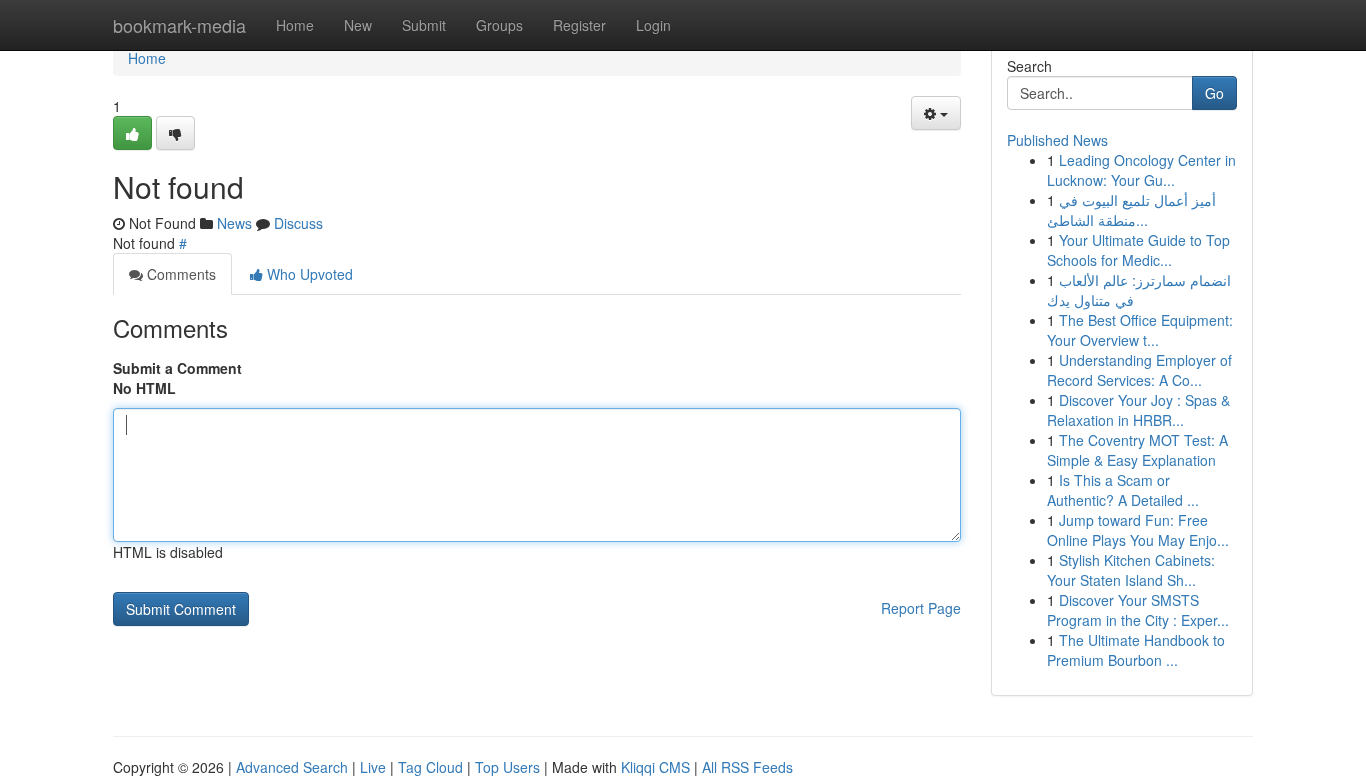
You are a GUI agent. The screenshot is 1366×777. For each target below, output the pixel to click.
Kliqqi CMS (655, 767)
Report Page (921, 608)
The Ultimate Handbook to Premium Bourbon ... (1136, 650)
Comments (179, 274)
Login (653, 25)
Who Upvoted (308, 274)
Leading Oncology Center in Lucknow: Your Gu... (1141, 170)
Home (295, 25)
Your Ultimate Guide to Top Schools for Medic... (1138, 250)
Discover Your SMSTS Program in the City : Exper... (1138, 610)
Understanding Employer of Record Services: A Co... (1139, 370)
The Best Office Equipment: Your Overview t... (1140, 330)
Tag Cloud (430, 767)
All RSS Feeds (747, 767)
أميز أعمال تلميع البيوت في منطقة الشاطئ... (1131, 210)
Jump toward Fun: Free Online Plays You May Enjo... (1138, 530)
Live (373, 767)
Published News (1057, 140)
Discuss (298, 223)
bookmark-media (179, 25)
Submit (424, 25)
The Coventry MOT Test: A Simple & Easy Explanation (1137, 450)
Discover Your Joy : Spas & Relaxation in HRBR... (1138, 410)
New (358, 25)
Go (1214, 93)
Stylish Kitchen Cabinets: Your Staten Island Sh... (1131, 570)
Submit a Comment (177, 368)
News (234, 223)
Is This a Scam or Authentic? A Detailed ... (1123, 490)
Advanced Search (292, 767)
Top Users (507, 767)
